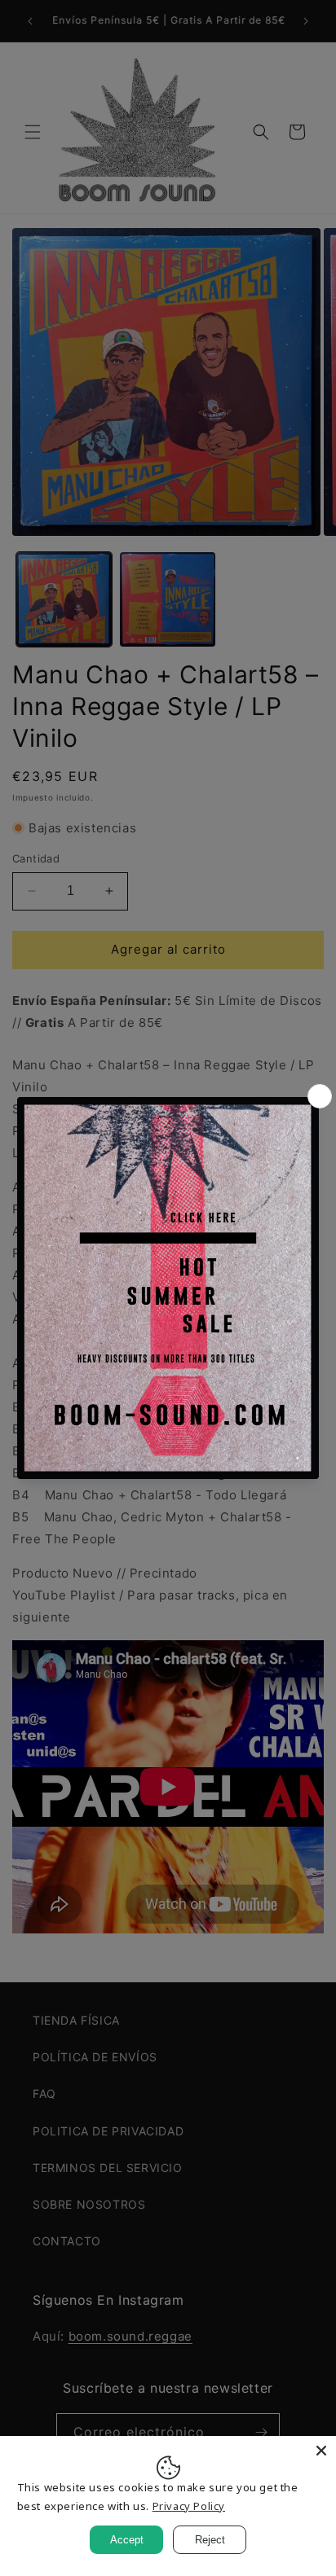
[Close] (321, 2451)
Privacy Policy (189, 2506)
